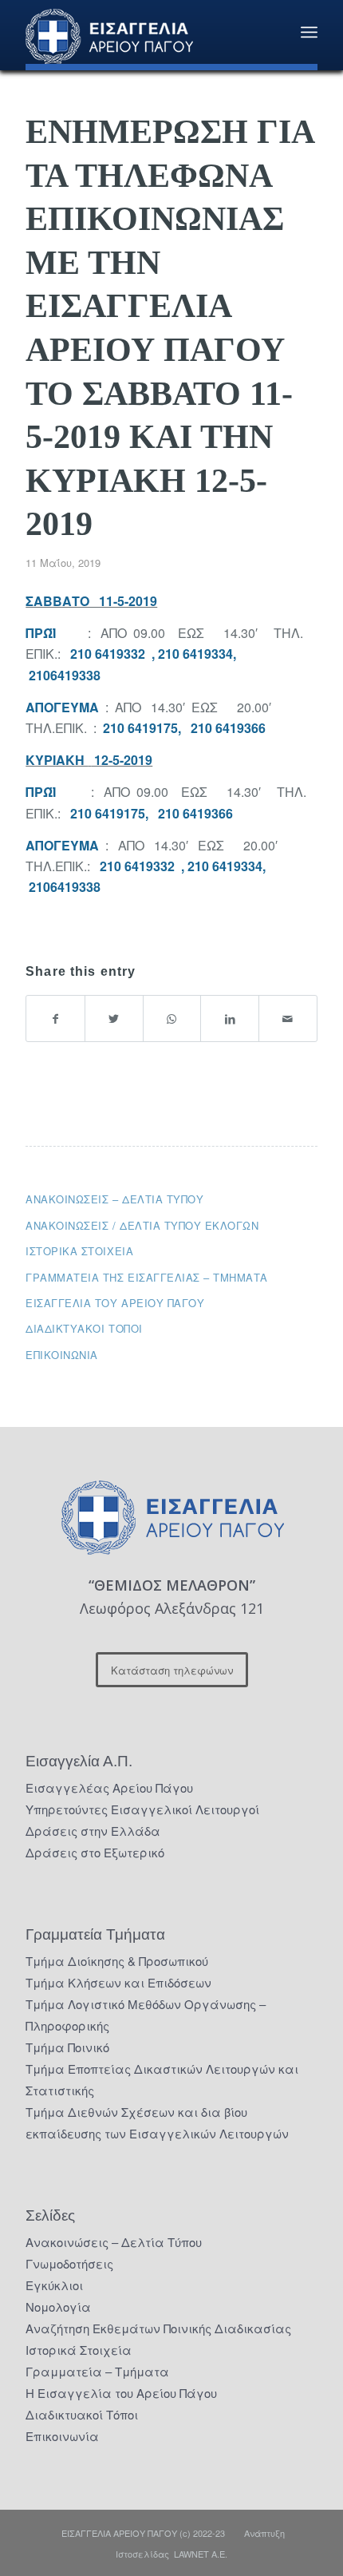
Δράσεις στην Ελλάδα (93, 1831)
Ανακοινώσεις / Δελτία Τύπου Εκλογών (142, 1225)
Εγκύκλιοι (54, 2285)
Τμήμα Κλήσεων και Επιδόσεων (118, 1982)
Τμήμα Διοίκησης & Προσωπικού (117, 1961)
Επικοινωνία (62, 1355)
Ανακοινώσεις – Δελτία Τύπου (114, 1199)
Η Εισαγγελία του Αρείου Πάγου (121, 2393)
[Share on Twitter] (114, 1019)
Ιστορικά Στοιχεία (79, 2350)
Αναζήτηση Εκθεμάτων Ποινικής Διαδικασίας (158, 2328)
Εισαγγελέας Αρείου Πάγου (109, 1787)
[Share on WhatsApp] (172, 1019)
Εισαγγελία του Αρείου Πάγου (115, 1303)
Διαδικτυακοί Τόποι (84, 1328)
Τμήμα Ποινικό (67, 2047)
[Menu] (309, 32)
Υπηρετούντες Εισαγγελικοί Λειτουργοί (142, 1809)
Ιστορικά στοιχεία (79, 1251)
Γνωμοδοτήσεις (69, 2263)
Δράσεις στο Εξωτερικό (95, 1852)
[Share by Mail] (288, 1019)
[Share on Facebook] (55, 1019)
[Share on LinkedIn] (230, 1019)
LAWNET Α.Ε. (201, 2554)
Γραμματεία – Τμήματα (97, 2371)
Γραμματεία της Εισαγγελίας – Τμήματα (147, 1277)
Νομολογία (58, 2307)
